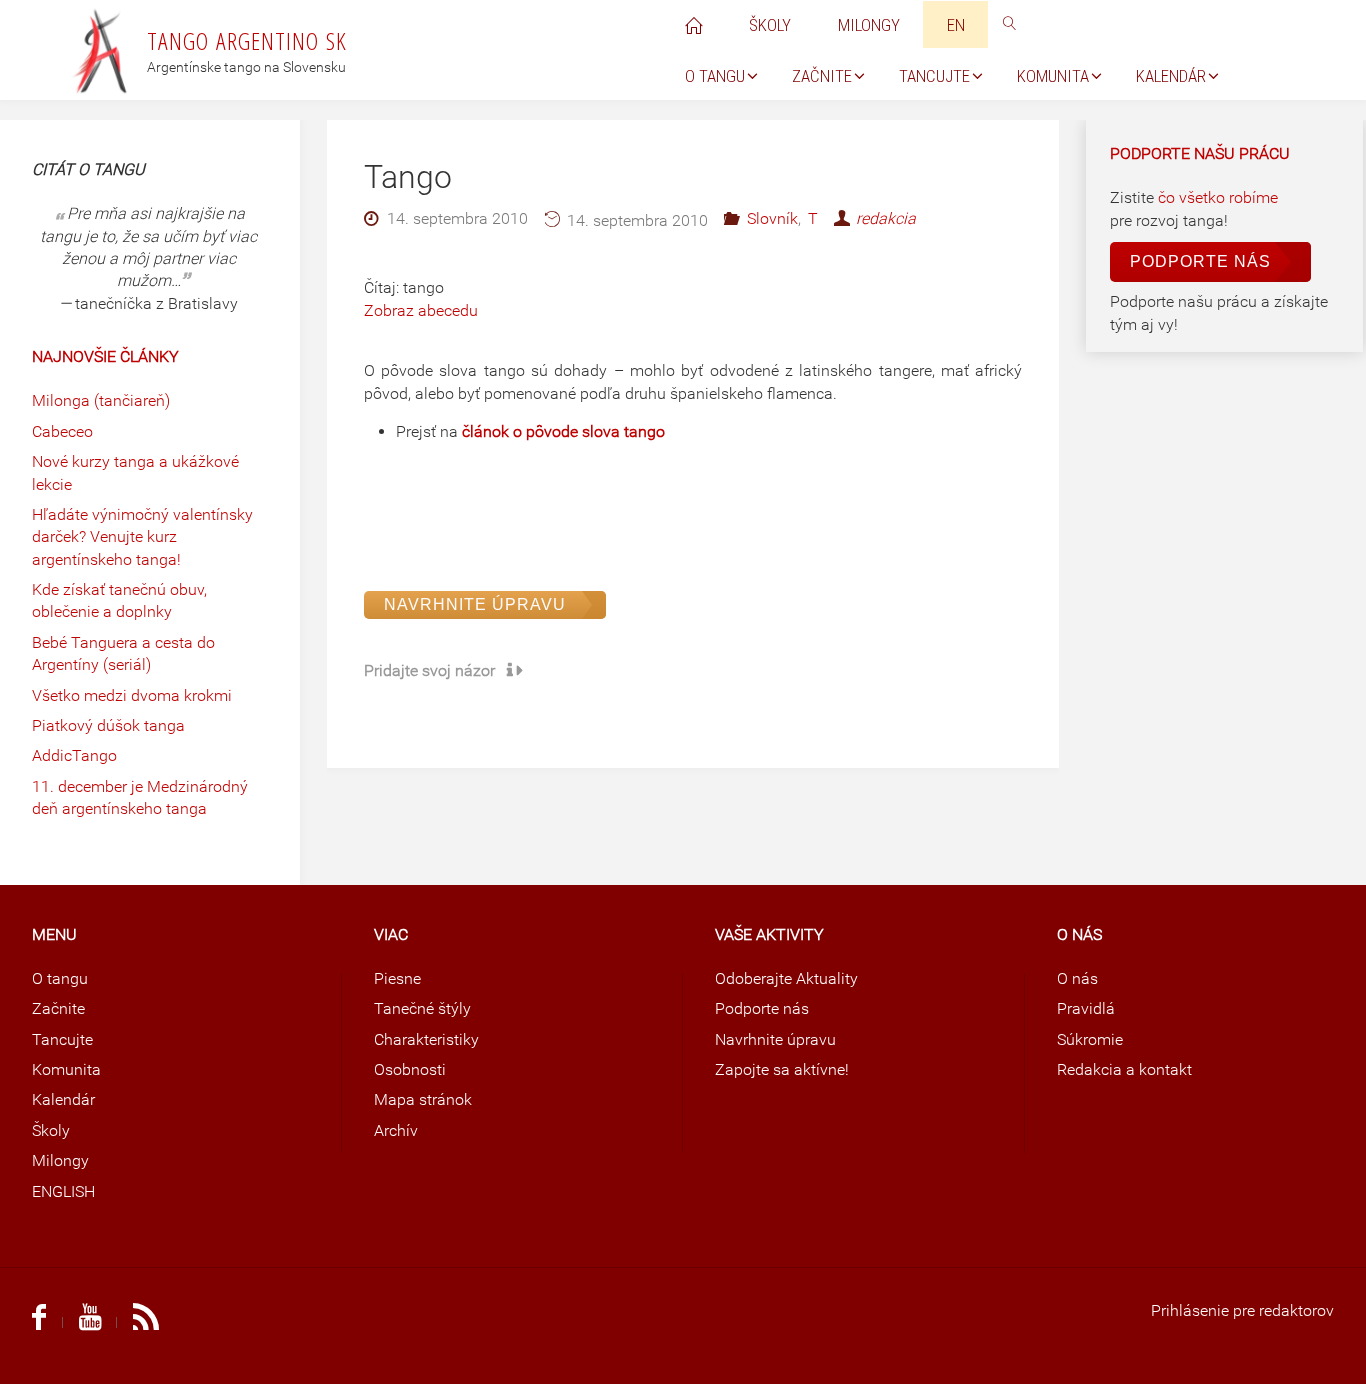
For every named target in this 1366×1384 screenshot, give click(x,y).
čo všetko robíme (1218, 197)
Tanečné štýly (422, 1008)
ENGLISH (63, 1191)
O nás (1077, 978)
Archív (396, 1130)
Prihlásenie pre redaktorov (1242, 1310)
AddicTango (74, 755)
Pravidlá (1086, 1008)
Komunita (66, 1069)
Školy (51, 1130)
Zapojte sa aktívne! (782, 1069)
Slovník (772, 218)
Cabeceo (62, 431)
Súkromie (1090, 1039)
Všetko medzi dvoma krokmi (132, 695)
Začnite (58, 1008)
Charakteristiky (426, 1039)
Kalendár (63, 1099)
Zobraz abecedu (421, 310)
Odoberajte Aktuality (786, 978)
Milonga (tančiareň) (101, 400)
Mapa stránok (423, 1099)
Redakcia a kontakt (1124, 1069)
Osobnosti (410, 1069)
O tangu (60, 978)
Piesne (397, 978)
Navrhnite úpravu (475, 604)
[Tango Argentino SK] (101, 49)
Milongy (60, 1160)
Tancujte (62, 1039)
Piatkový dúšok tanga (108, 725)
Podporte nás (1200, 261)
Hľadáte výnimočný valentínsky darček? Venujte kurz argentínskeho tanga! (142, 537)
